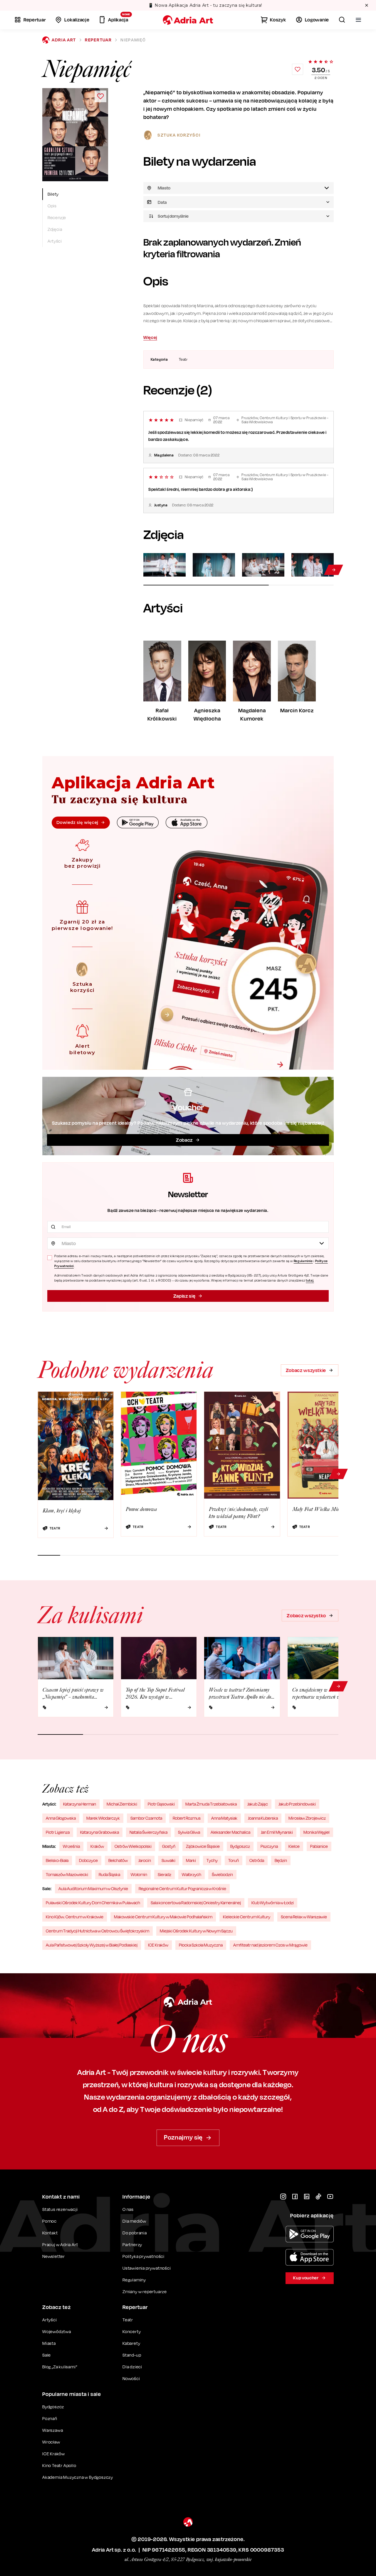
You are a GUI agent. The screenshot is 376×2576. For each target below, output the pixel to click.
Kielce (294, 1846)
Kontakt (50, 2233)
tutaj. (310, 1280)
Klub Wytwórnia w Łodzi (273, 1903)
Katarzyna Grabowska (100, 1832)
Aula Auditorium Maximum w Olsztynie (93, 1889)
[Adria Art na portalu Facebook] (295, 2197)
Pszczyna (269, 1846)
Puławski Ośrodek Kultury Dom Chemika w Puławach (93, 1903)
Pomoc (49, 2221)
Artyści (55, 241)
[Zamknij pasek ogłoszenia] (367, 5)
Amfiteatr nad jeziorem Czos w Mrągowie (270, 1945)
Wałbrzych (192, 1874)
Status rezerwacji (60, 2209)
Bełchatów (118, 1860)
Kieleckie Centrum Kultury (247, 1917)
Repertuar (98, 40)
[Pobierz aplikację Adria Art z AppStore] (310, 2257)
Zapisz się (184, 1296)
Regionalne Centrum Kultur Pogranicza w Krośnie (182, 1889)
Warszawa (53, 2430)
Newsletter (54, 2256)
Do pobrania (135, 2233)
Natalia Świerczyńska (148, 1832)
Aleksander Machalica (230, 1832)
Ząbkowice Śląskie (203, 1846)
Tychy (212, 1860)
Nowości (131, 2378)
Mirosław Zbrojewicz (307, 1818)
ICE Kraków (158, 1945)
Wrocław (51, 2442)
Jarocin (145, 1860)
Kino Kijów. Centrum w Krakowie (75, 1917)
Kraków (97, 1846)
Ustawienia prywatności (147, 2268)
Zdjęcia (55, 229)
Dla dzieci (132, 2367)
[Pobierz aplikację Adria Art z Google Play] (310, 2234)
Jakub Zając (258, 1804)
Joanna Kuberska (263, 1818)
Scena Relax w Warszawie (304, 1917)
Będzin (281, 1860)
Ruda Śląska (109, 1874)
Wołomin (139, 1874)
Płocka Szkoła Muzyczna (201, 1945)
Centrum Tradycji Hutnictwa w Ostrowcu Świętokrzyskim (98, 1931)
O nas (128, 2209)
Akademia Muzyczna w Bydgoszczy (78, 2477)
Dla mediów (134, 2221)
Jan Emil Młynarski (277, 1832)
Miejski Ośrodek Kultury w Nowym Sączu (196, 1931)
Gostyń (169, 1846)
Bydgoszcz (240, 1846)
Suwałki (168, 1860)
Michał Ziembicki (122, 1804)
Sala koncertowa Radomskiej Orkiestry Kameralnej (196, 1903)
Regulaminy (134, 2280)
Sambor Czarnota (146, 1818)
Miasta (49, 2343)
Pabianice (319, 1846)
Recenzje (57, 218)
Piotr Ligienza (58, 1832)
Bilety (53, 194)
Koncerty (132, 2331)
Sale (47, 2355)
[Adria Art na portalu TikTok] (318, 2197)
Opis (52, 206)
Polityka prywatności (143, 2256)
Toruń (234, 1860)
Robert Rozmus (187, 1818)
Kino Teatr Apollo (59, 2465)
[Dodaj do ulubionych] (298, 69)
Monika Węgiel (317, 1832)
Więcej (150, 337)
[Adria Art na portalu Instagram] (283, 2197)
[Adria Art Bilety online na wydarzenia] (188, 20)
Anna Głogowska (61, 1818)
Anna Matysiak (224, 1818)
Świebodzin (222, 1874)
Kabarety (131, 2343)
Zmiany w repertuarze (145, 2292)
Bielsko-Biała (57, 1860)
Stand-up (132, 2355)
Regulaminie (303, 1261)
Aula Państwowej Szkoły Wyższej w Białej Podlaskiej (92, 1945)
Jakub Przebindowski (297, 1804)
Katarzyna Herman (80, 1804)
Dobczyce (88, 1860)
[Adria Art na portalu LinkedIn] (307, 2197)
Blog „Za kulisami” (60, 2367)
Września (71, 1846)
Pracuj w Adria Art (60, 2245)
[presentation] (239, 202)
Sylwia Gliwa (189, 1832)
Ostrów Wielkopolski (133, 1846)
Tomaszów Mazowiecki (67, 1874)
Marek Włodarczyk (103, 1818)
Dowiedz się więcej (77, 822)
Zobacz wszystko (306, 1616)
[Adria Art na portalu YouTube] (330, 2197)
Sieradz (164, 1874)
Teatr (128, 2320)
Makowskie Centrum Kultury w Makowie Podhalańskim (163, 1917)
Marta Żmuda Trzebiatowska (211, 1804)
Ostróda (257, 1860)
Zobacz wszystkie (306, 1370)
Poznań (50, 2418)
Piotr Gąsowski (161, 1804)
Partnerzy (132, 2245)
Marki (191, 1860)
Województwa (57, 2331)
